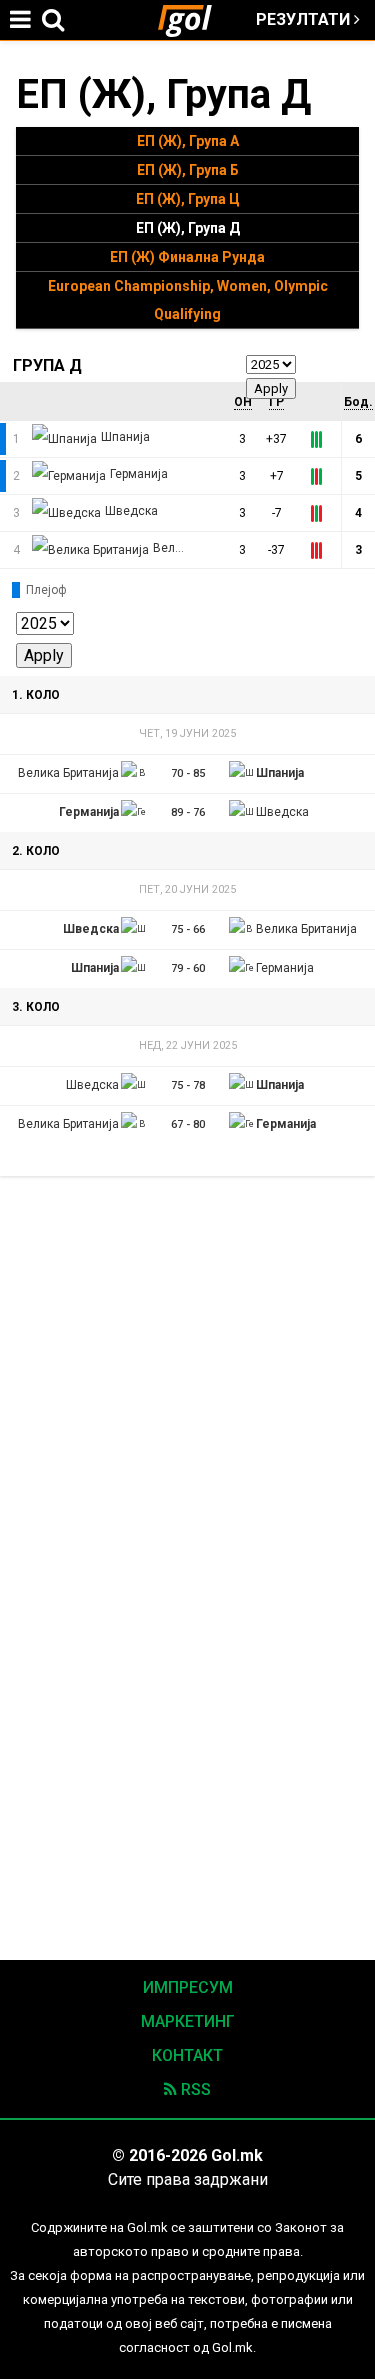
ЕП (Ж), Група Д (188, 228)
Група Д (47, 365)
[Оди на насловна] (193, 20)
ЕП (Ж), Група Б (188, 170)
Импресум (188, 1987)
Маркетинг (188, 2021)
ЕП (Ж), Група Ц (188, 199)
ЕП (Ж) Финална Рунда (187, 257)
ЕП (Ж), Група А (188, 141)
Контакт (187, 2055)
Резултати (305, 19)
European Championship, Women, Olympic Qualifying (188, 300)
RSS (194, 2089)
